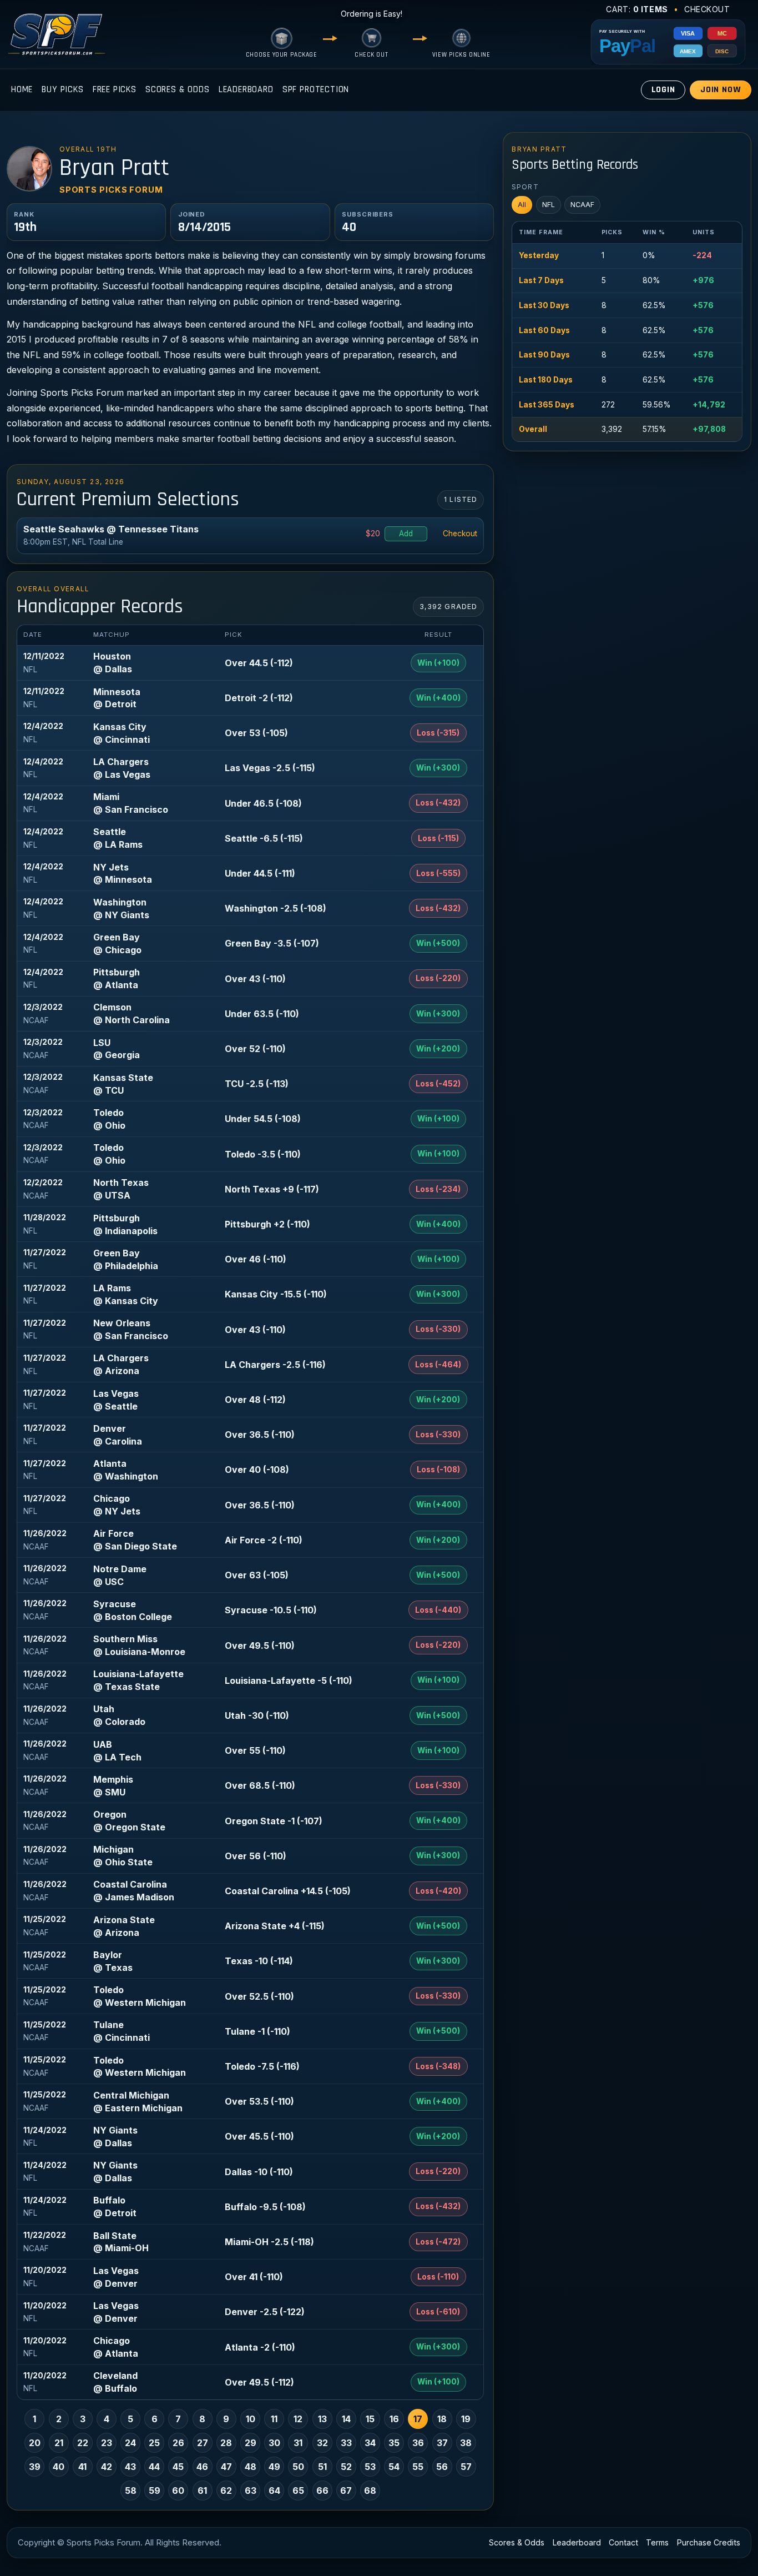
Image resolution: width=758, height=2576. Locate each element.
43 (130, 2467)
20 (35, 2443)
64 (274, 2491)
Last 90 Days (544, 355)
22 (83, 2443)
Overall (533, 429)
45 (178, 2467)
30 (274, 2443)
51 (322, 2467)
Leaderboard (246, 90)
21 (59, 2443)
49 (274, 2467)
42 (107, 2467)
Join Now (721, 90)
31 (298, 2443)
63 (251, 2491)
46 (202, 2467)
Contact (623, 2542)
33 (346, 2443)
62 (226, 2491)
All (522, 205)
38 (466, 2443)
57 (466, 2467)
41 (82, 2467)
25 (154, 2443)
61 (202, 2491)
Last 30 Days (544, 305)
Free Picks (115, 90)
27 (203, 2443)
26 (178, 2443)
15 (370, 2419)
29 (251, 2443)
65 (298, 2491)
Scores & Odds (178, 90)
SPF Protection (316, 90)
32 (322, 2443)
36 (418, 2443)
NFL (549, 205)
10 (251, 2419)
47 (226, 2467)
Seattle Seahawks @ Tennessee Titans (111, 529)
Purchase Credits (709, 2542)
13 (322, 2419)
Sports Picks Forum (111, 190)
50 (298, 2467)
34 (370, 2443)
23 (107, 2443)
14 (346, 2419)
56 (442, 2467)
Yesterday (539, 255)
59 (155, 2491)
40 (59, 2467)
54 (394, 2467)
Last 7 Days (541, 280)
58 (131, 2491)
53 (370, 2467)
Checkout (707, 9)
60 (178, 2491)
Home (22, 90)
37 (442, 2443)
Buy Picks (62, 90)
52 (346, 2467)
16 (394, 2419)
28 (226, 2443)
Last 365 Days (547, 405)
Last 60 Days (544, 330)
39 (35, 2467)
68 (370, 2491)
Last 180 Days (546, 380)
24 (130, 2443)
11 (274, 2419)
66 (322, 2491)
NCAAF (582, 205)
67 (346, 2491)
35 (394, 2443)
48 (251, 2467)
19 (466, 2419)
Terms (657, 2542)
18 (442, 2419)
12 (298, 2419)
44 (154, 2467)
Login (663, 90)
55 (418, 2467)
